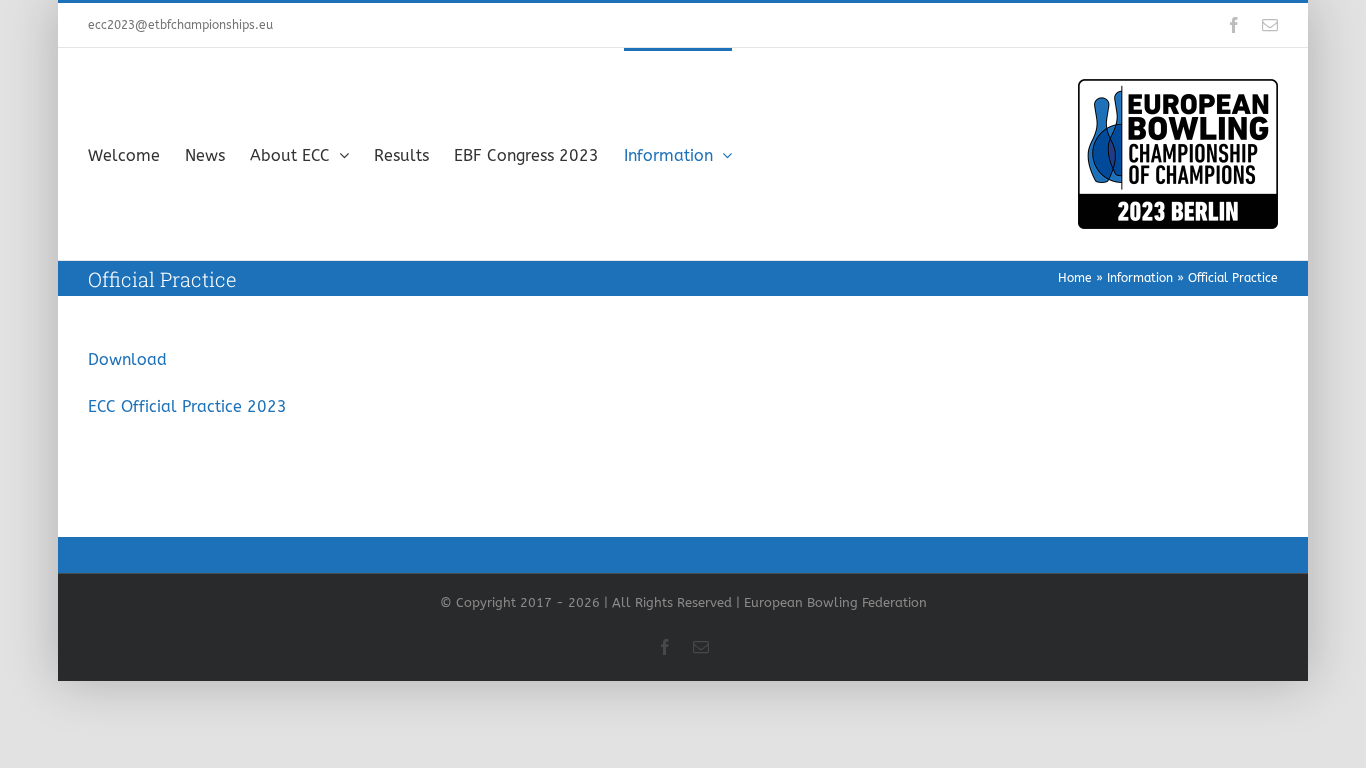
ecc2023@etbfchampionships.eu (180, 25)
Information (1140, 278)
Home (1075, 278)
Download (127, 359)
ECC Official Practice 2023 (187, 406)
